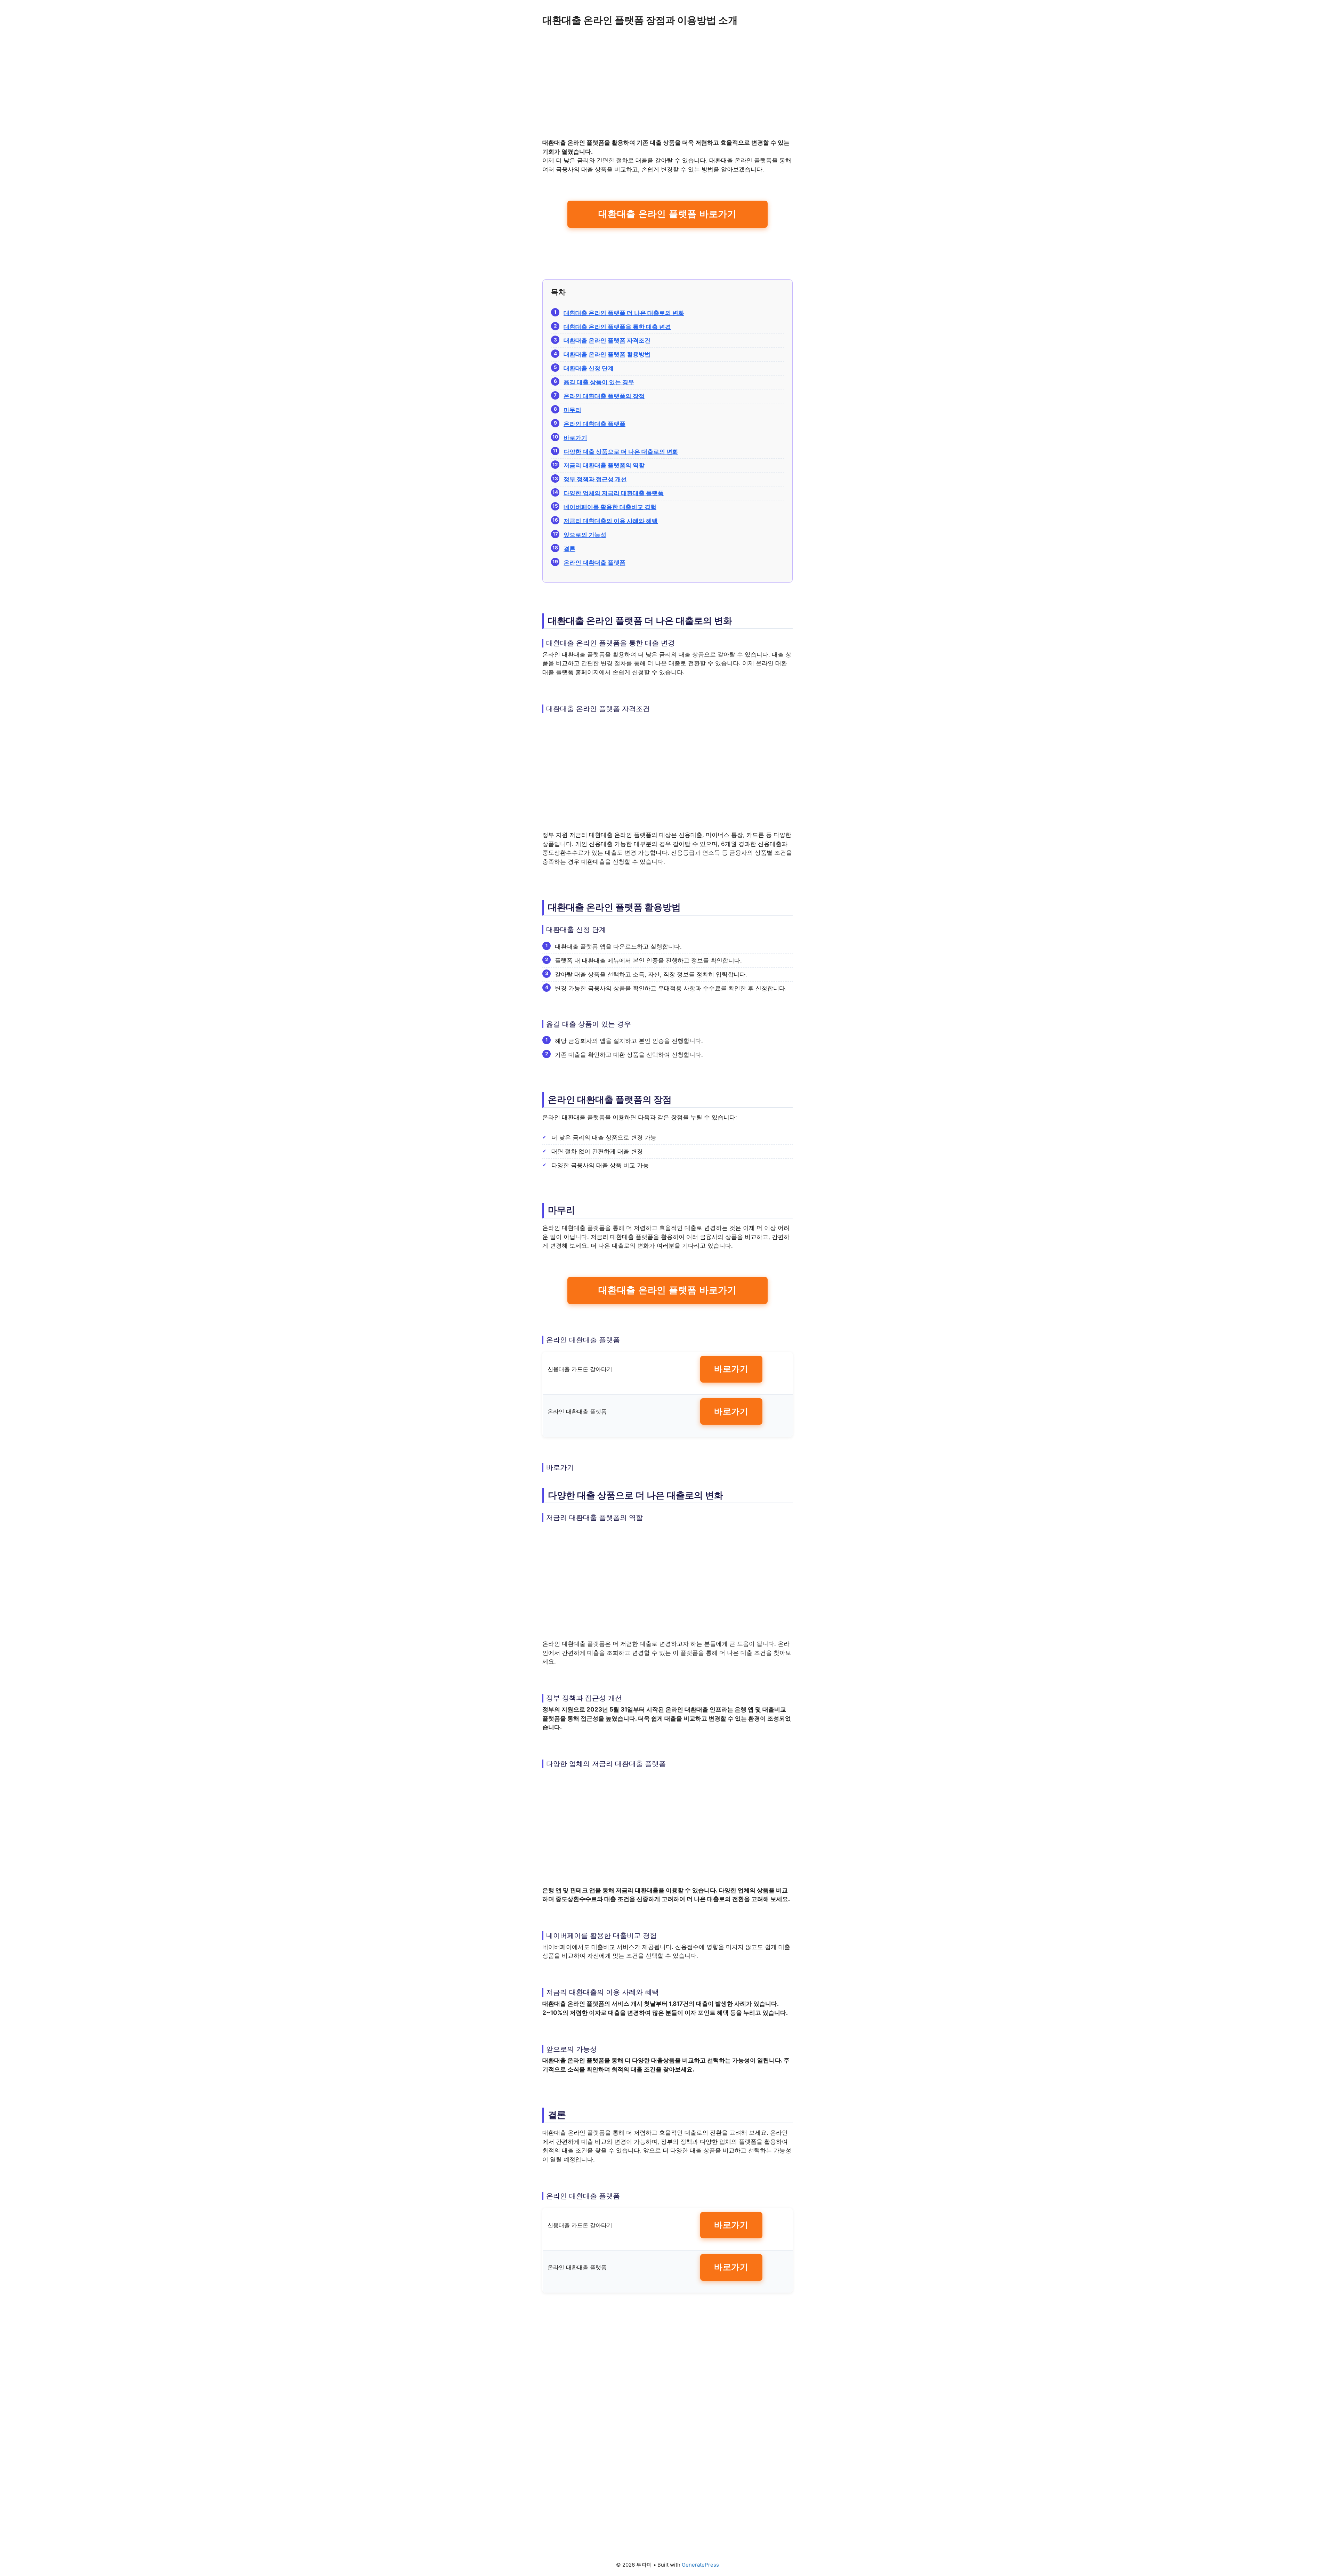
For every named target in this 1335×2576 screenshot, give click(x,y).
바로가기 (731, 1369)
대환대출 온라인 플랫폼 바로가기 (667, 214)
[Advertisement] (667, 87)
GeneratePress (700, 2565)
